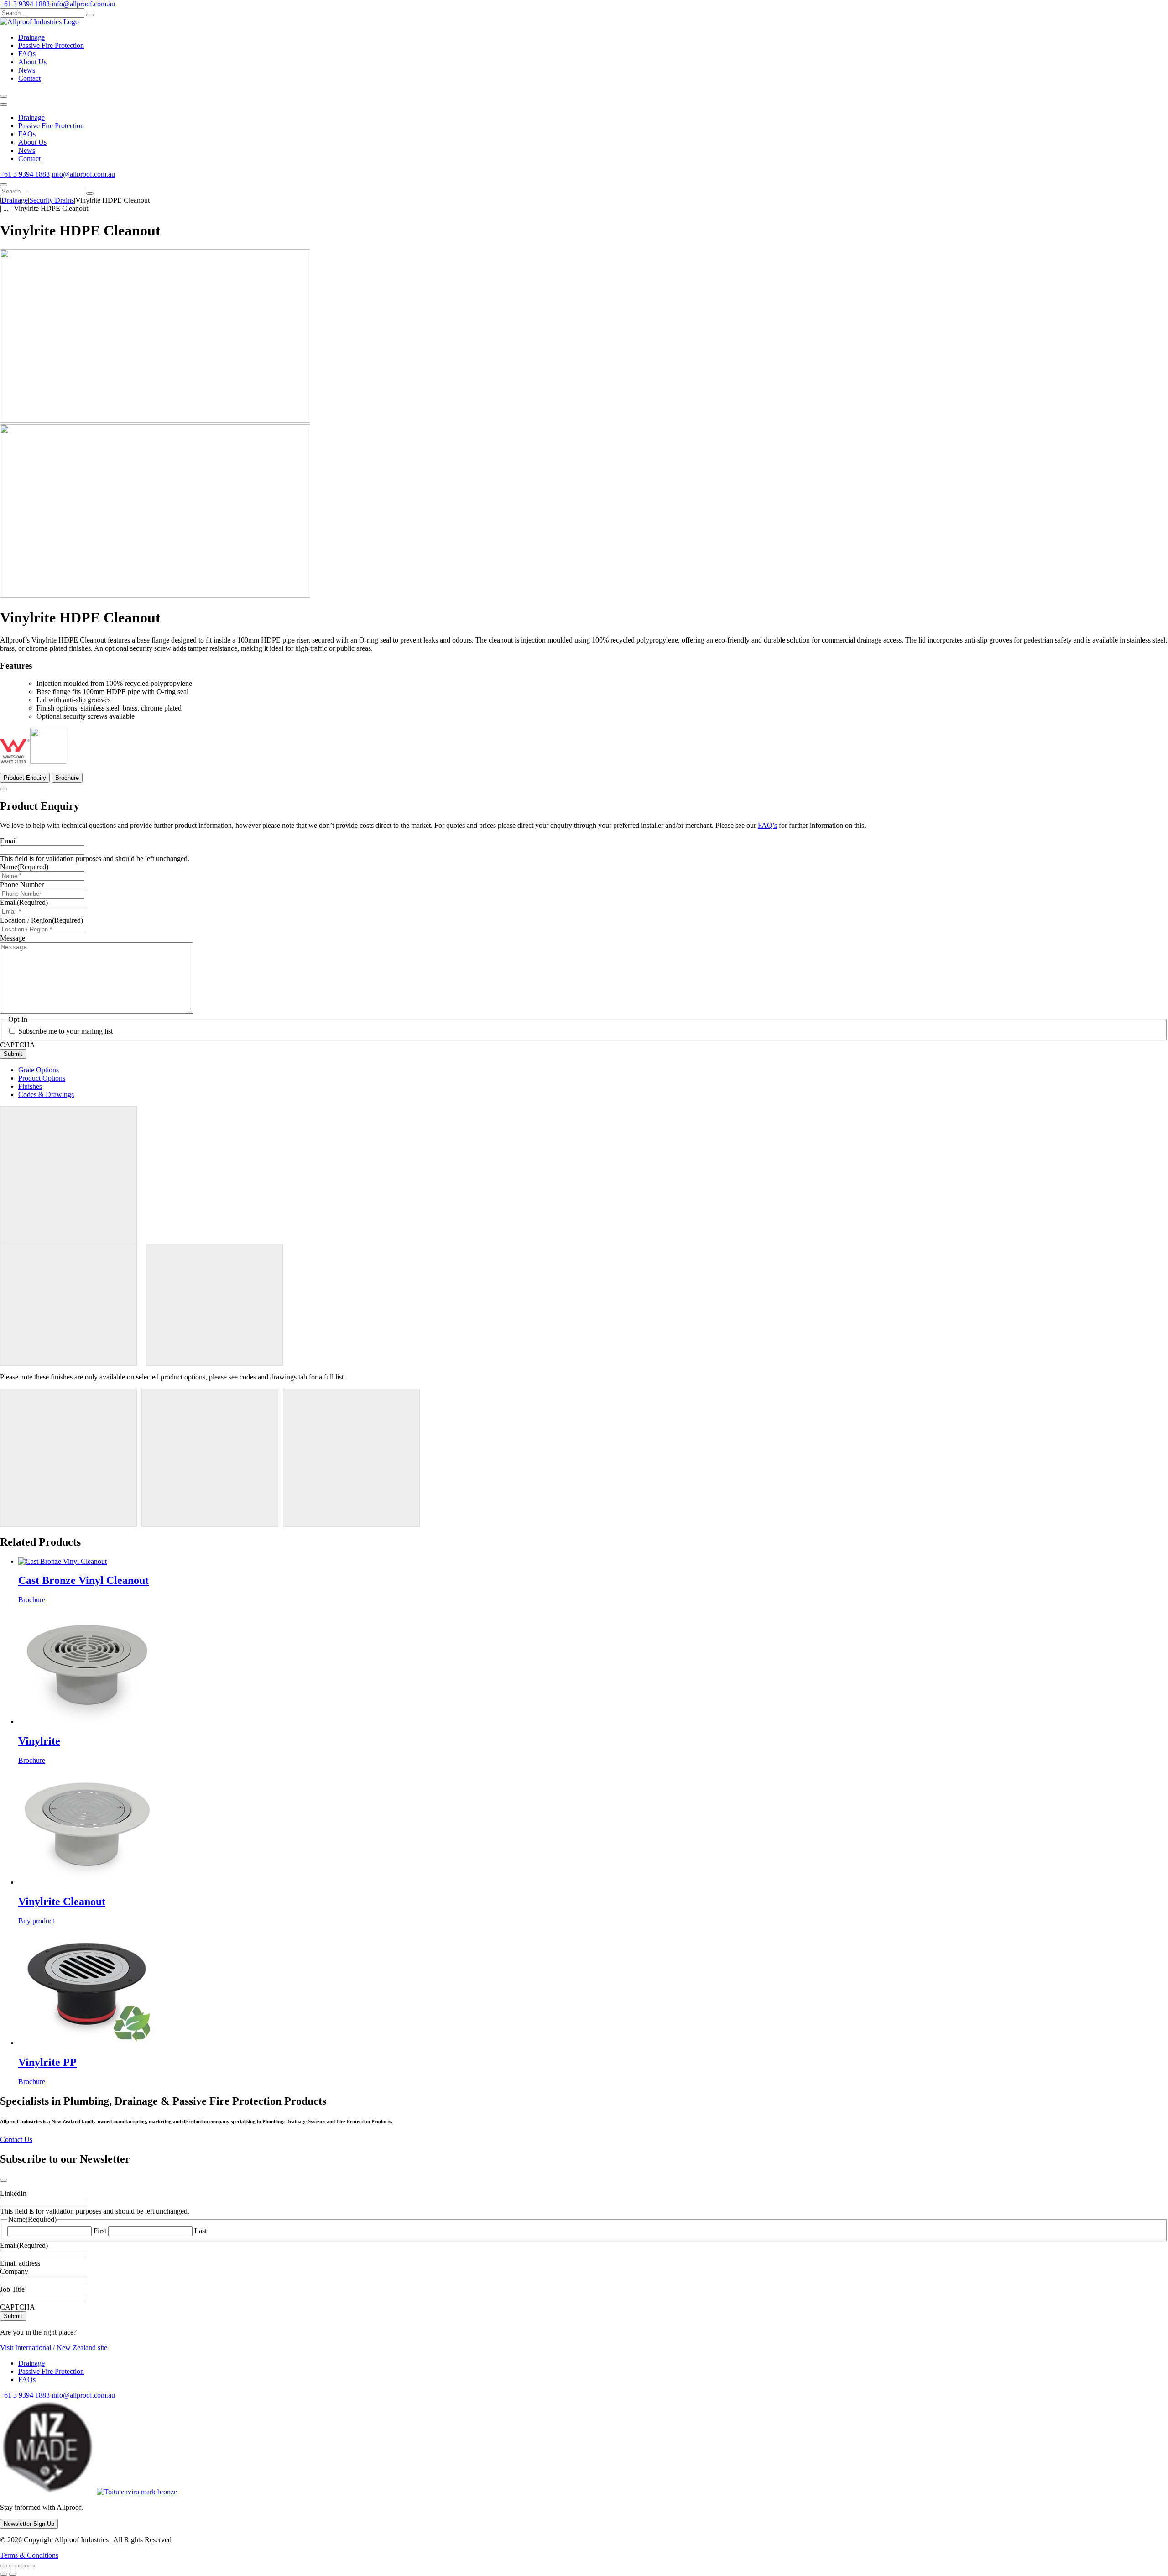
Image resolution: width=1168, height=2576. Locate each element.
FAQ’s (767, 825)
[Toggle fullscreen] (13, 2566)
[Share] (22, 2566)
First (100, 2231)
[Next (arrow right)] (13, 2574)
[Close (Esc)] (31, 2566)
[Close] (4, 185)
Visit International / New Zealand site (54, 2348)
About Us (32, 62)
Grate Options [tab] (39, 1070)
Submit (13, 1054)
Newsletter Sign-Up (29, 2524)
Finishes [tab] (30, 1086)
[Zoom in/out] (4, 2566)
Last (201, 2231)
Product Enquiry (25, 778)
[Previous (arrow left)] (4, 2574)
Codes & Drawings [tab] (46, 1095)
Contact (29, 78)
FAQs (27, 54)
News (27, 70)
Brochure (67, 778)
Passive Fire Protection (51, 45)
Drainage (31, 37)
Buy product (36, 1921)
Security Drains (52, 200)
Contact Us (16, 2140)
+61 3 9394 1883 (25, 4)
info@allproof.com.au (83, 4)
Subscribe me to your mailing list (65, 1031)
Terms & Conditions (29, 2555)
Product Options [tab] (42, 1078)
